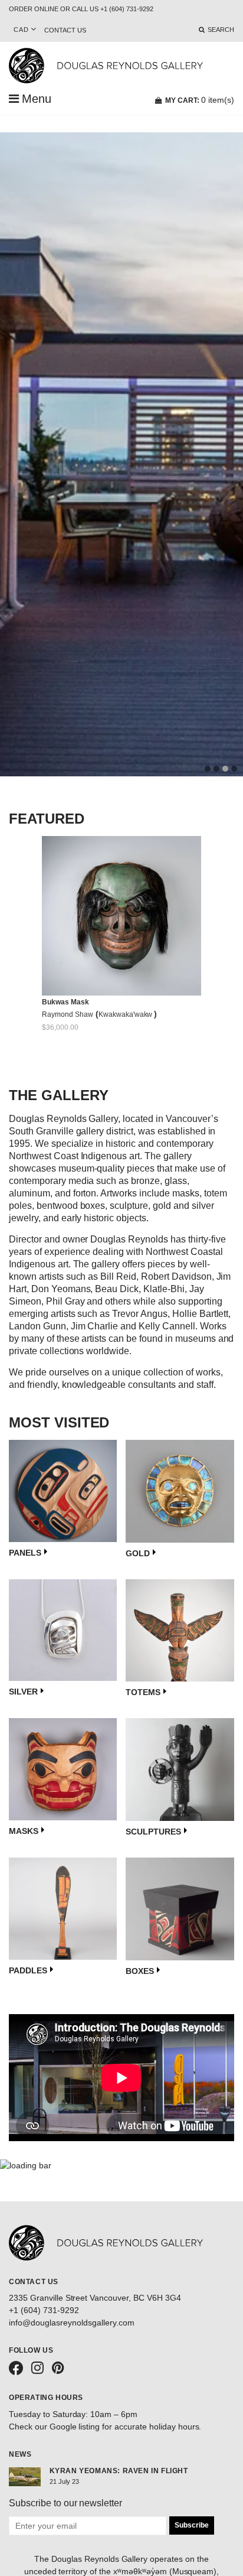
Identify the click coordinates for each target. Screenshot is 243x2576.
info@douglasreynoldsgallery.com (72, 2323)
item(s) (200, 100)
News (20, 2454)
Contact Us (65, 30)
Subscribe (192, 2525)
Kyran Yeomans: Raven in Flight (119, 2471)
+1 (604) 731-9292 (44, 2310)
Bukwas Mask (65, 1002)
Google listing (75, 2427)
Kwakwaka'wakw (127, 1014)
